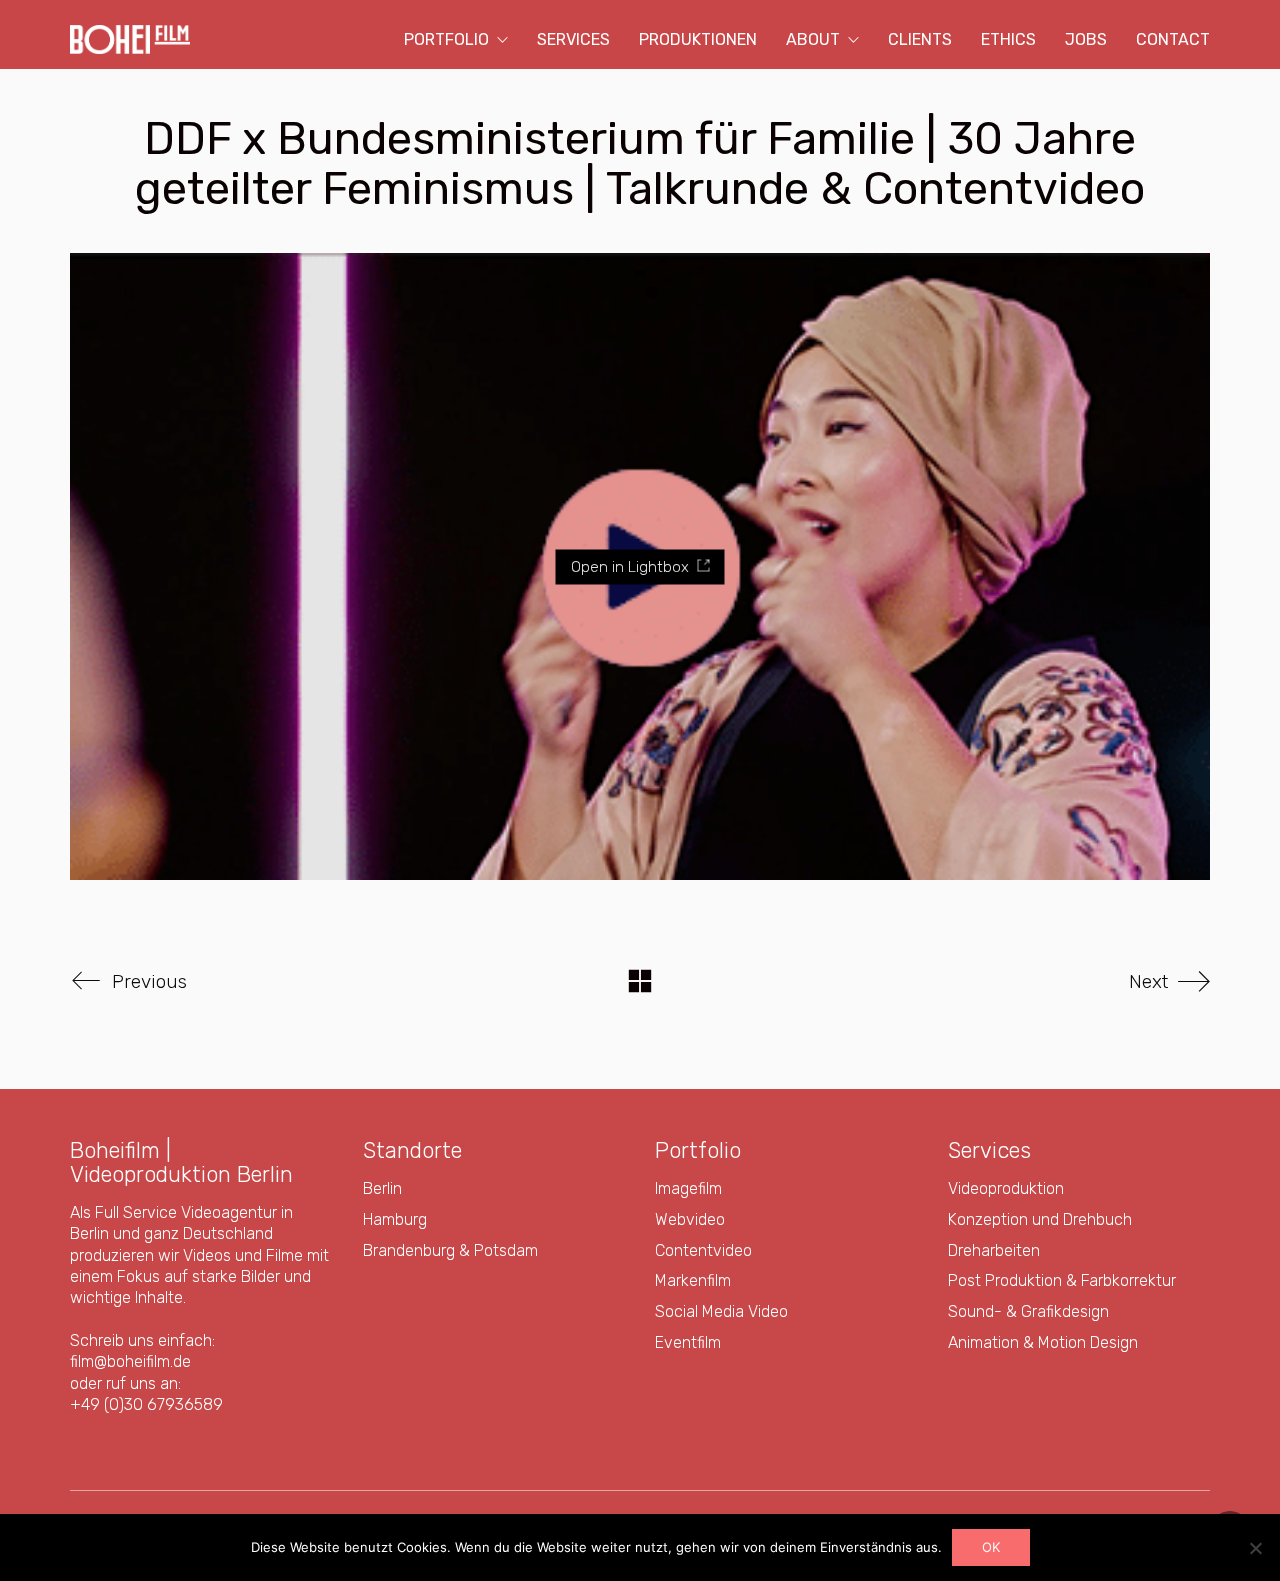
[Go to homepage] (130, 39)
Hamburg (395, 1219)
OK (991, 1547)
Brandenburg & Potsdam (450, 1250)
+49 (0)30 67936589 (146, 1404)
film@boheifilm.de (130, 1361)
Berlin (382, 1188)
